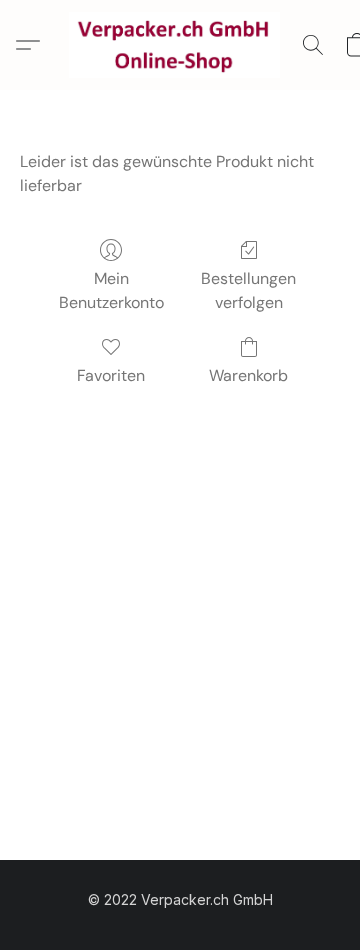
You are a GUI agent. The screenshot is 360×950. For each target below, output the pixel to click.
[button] (180, 45)
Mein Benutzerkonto (111, 290)
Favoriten (111, 375)
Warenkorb (248, 375)
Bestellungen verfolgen (248, 290)
